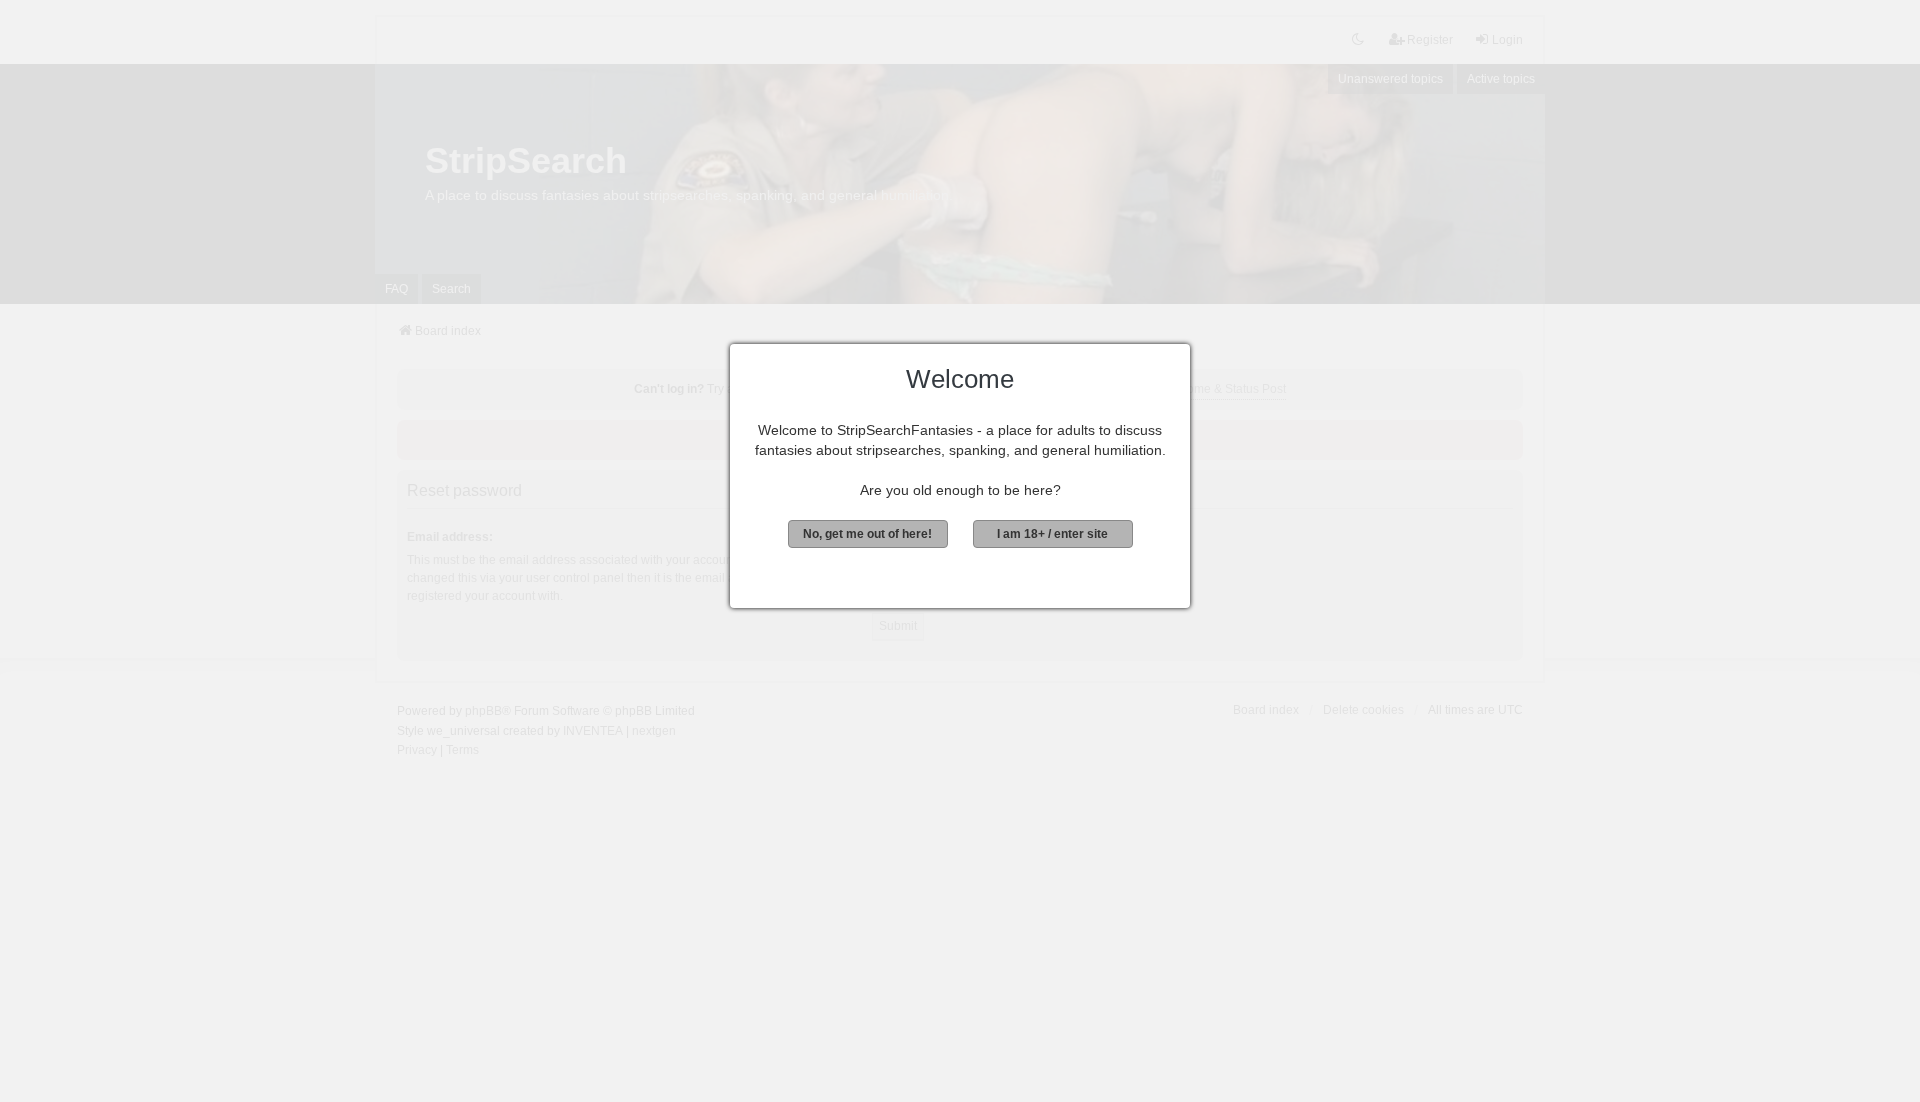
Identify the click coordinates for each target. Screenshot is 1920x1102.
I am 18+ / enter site (1052, 534)
